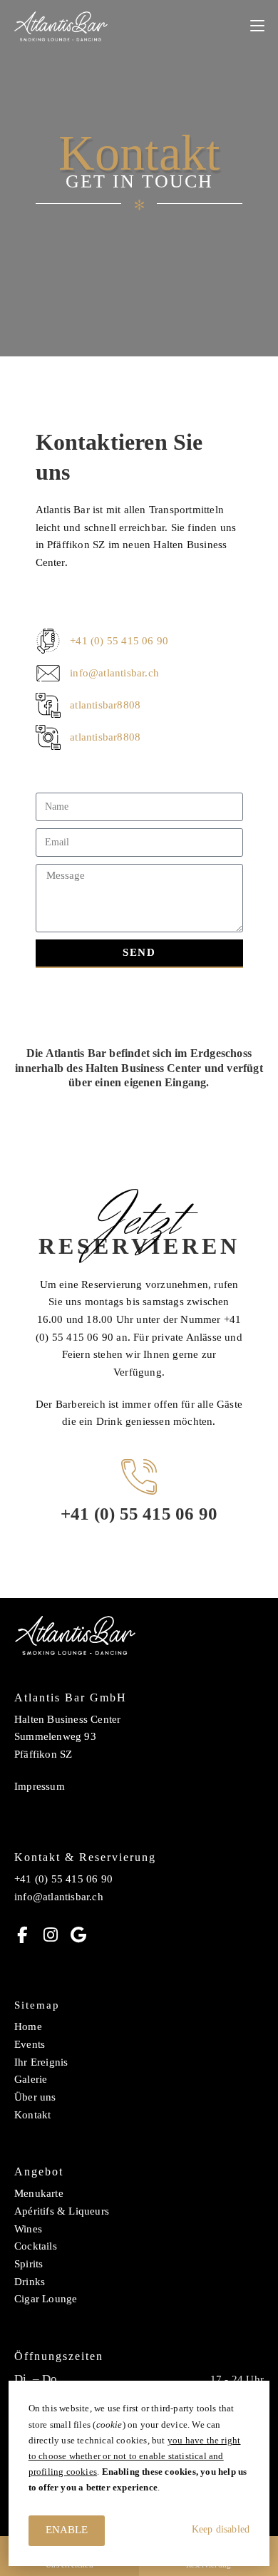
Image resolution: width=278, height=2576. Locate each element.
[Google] (78, 1935)
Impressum (40, 1786)
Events (30, 2044)
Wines (28, 2229)
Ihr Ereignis (41, 2062)
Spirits (29, 2264)
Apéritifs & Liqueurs (62, 2211)
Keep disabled (221, 2529)
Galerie (31, 2079)
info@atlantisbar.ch (59, 1897)
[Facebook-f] (22, 1935)
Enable (67, 2530)
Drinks (30, 2282)
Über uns (35, 2097)
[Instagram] (50, 1935)
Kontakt (32, 2115)
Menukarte (39, 2193)
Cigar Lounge (46, 2299)
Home (28, 2026)
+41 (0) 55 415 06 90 (139, 1514)
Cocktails (36, 2246)
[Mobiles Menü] (257, 26)
